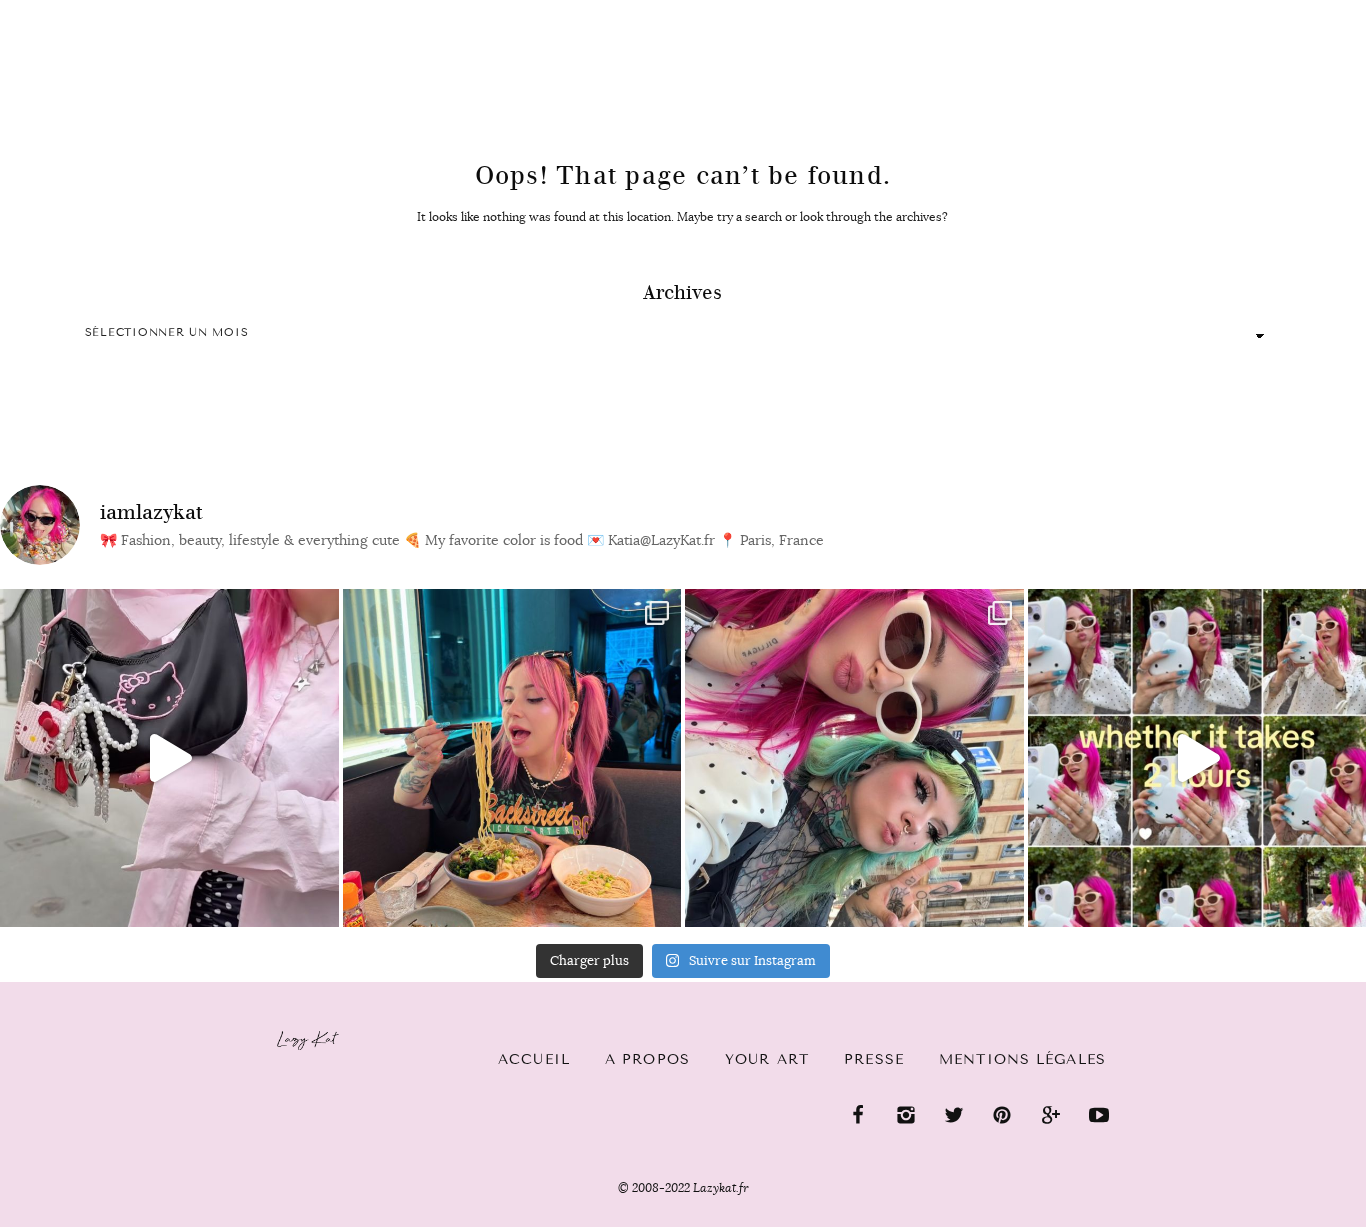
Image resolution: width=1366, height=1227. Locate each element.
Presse (1237, 11)
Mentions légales (1022, 1059)
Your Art (767, 1059)
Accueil (75, 11)
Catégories (202, 12)
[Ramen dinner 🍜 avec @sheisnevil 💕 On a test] (512, 758)
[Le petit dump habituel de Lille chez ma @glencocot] (854, 758)
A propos (647, 1059)
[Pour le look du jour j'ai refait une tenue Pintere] (169, 758)
